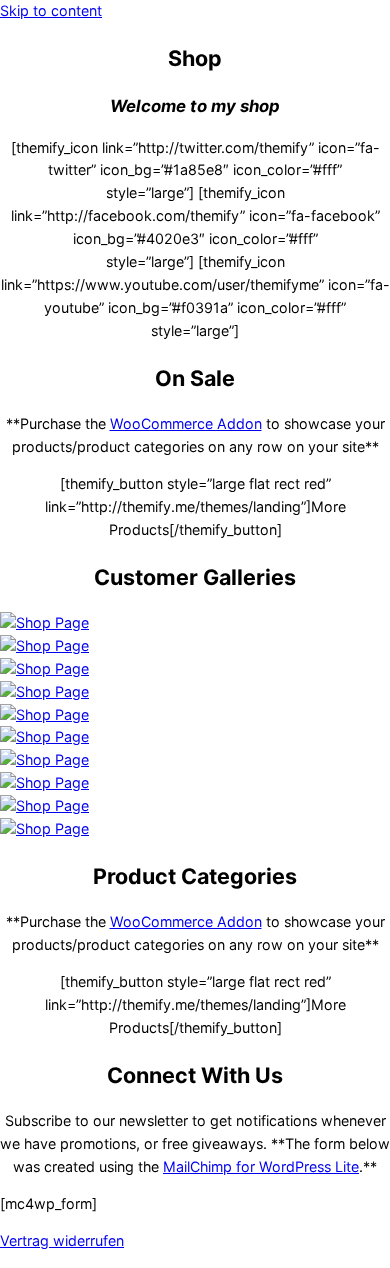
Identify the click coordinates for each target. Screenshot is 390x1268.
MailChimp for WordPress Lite (261, 1166)
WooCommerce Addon (186, 423)
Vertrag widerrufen (62, 1240)
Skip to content (51, 10)
